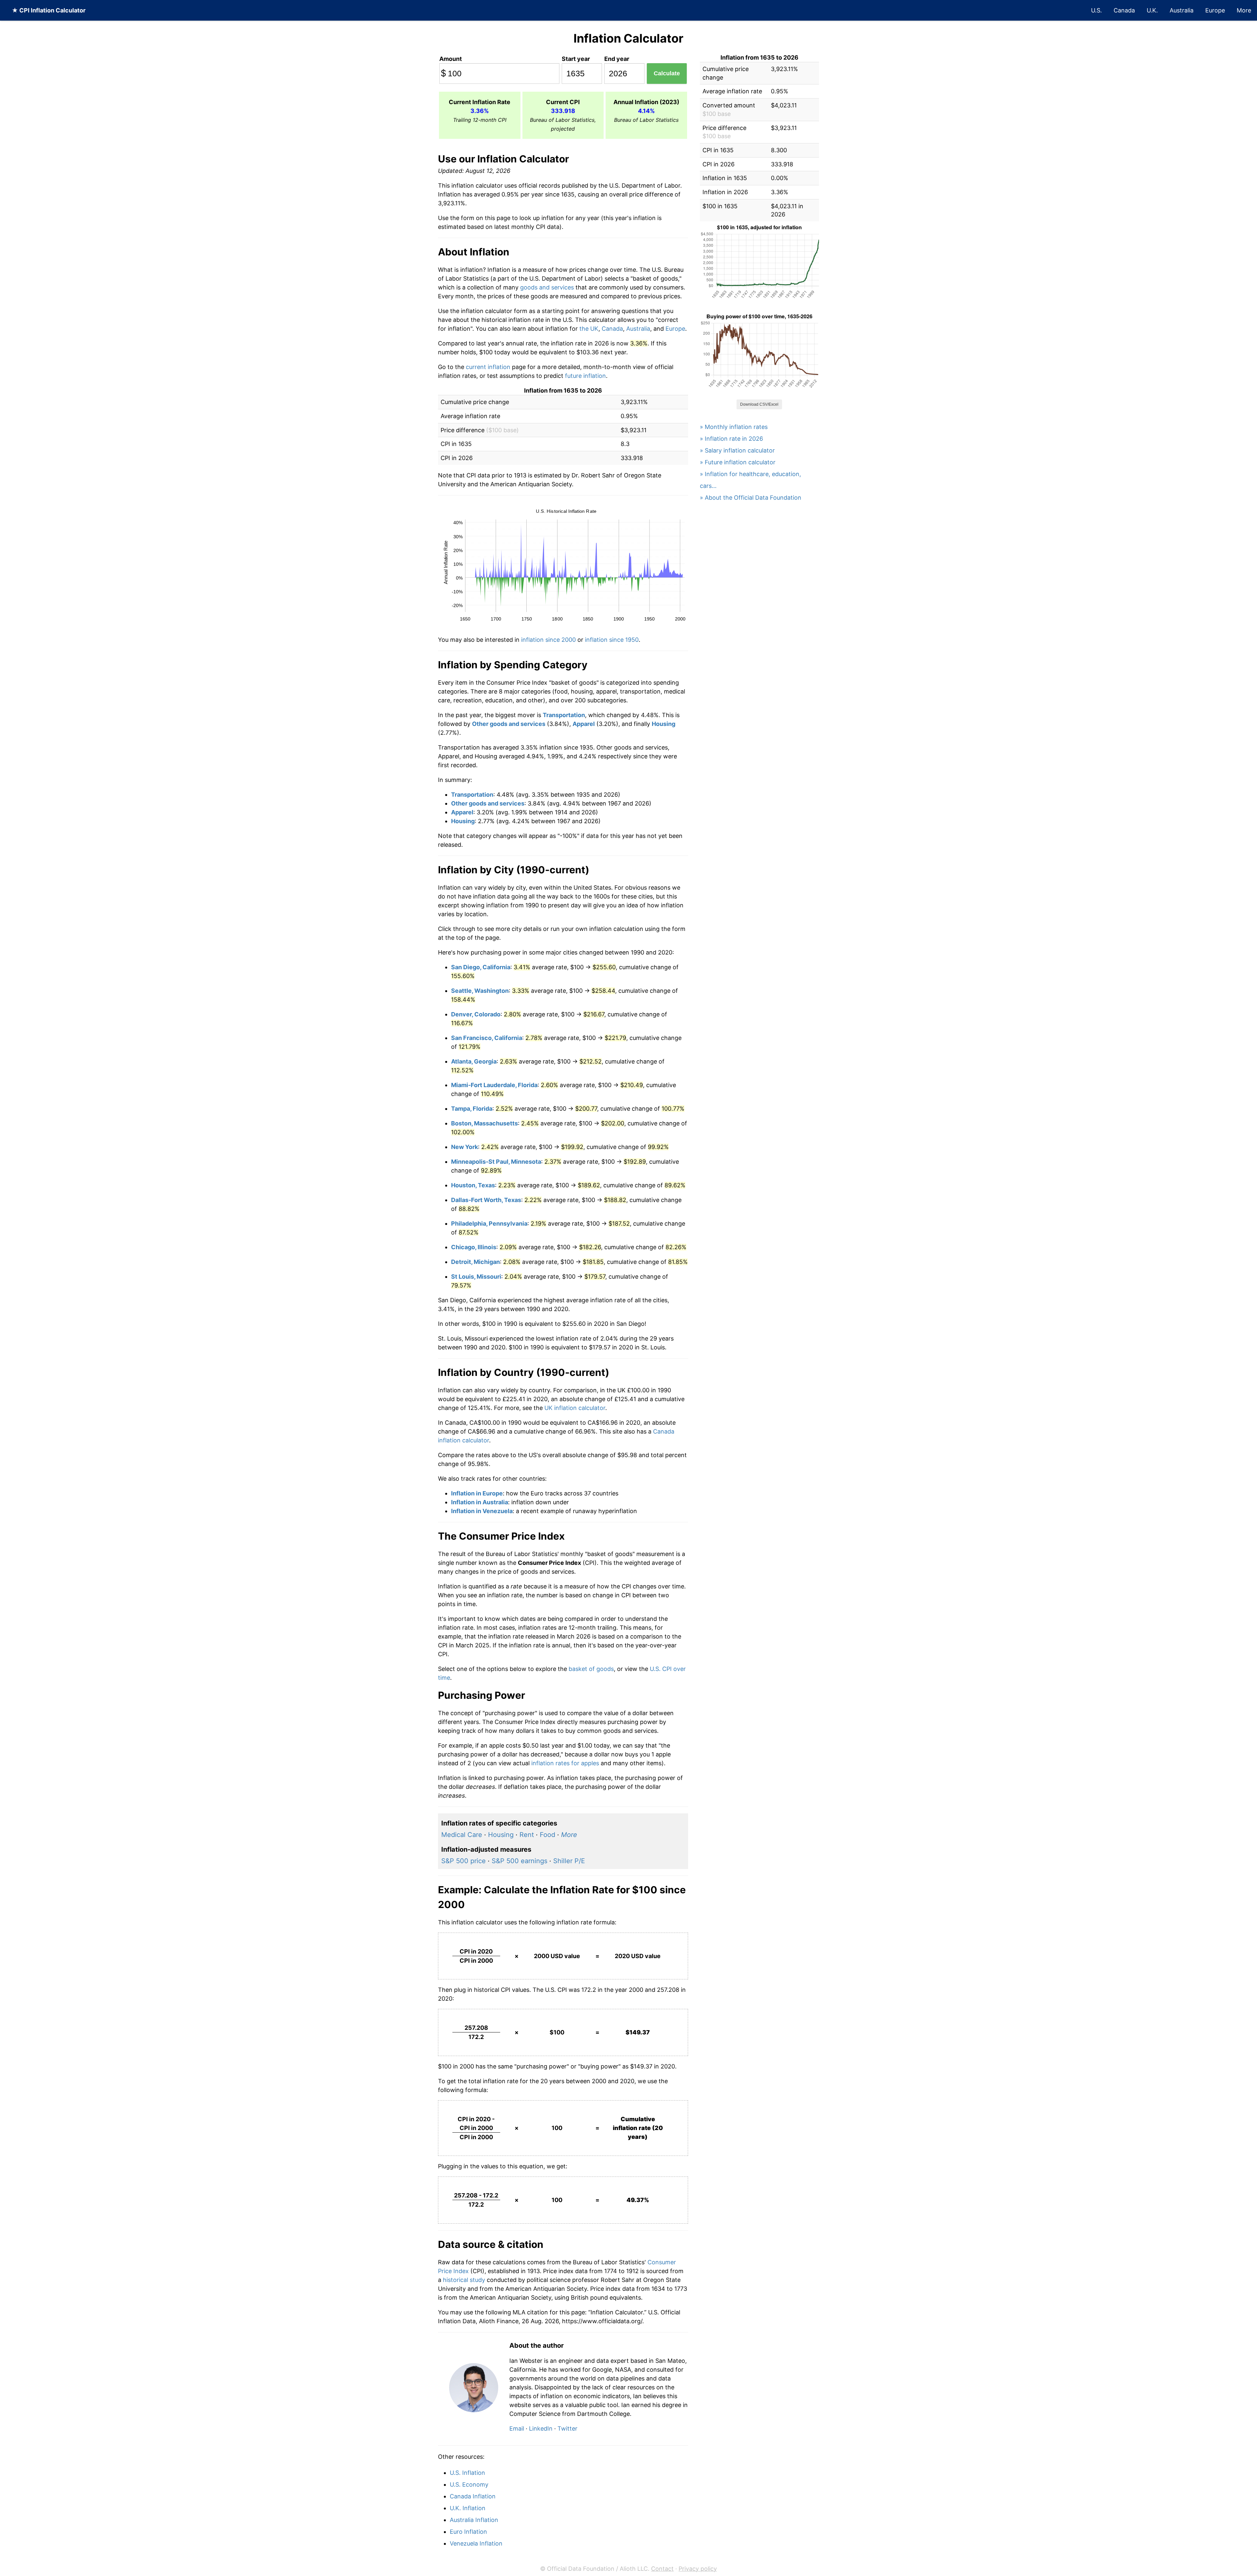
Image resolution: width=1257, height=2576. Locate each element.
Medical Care (462, 1835)
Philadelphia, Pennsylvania (489, 1223)
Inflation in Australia (480, 1502)
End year (617, 59)
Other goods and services (509, 724)
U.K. (1152, 10)
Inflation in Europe (477, 1493)
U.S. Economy (469, 2484)
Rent (527, 1835)
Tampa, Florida (472, 1109)
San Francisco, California (487, 1038)
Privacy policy (698, 2569)
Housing (664, 724)
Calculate (667, 73)
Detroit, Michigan (475, 1262)
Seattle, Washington (480, 991)
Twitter (567, 2428)
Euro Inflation (468, 2532)
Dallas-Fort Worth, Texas (486, 1200)
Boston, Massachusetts (484, 1123)
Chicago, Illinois (474, 1247)
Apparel (584, 724)
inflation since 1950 (612, 640)
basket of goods (591, 1669)
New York (465, 1147)
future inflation (585, 376)
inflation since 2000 (548, 640)
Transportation (564, 715)
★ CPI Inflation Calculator (49, 10)
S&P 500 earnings (519, 1861)
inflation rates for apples (565, 1763)
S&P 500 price (464, 1861)
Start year (576, 59)
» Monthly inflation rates (734, 427)
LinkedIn (541, 2428)
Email (517, 2428)
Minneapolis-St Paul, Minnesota (496, 1162)
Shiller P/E (569, 1861)
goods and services (547, 287)
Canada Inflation (473, 2496)
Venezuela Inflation (476, 2543)
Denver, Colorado (476, 1014)
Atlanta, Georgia (474, 1061)
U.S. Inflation (467, 2473)
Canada (1124, 10)
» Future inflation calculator (738, 462)
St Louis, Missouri (476, 1277)
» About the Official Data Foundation (751, 498)
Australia (1182, 10)
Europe (1215, 10)
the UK (589, 329)
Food (547, 1835)
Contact (662, 2569)
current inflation (488, 367)
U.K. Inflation (468, 2508)
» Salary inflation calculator (737, 450)
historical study (464, 2280)
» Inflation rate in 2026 (731, 439)
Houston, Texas (473, 1185)
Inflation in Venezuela (482, 1511)
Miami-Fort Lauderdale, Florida (494, 1085)
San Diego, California (481, 967)
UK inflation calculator (575, 1408)
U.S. (1096, 10)
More (1244, 10)
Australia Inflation (474, 2520)
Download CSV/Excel (759, 404)
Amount (451, 59)
